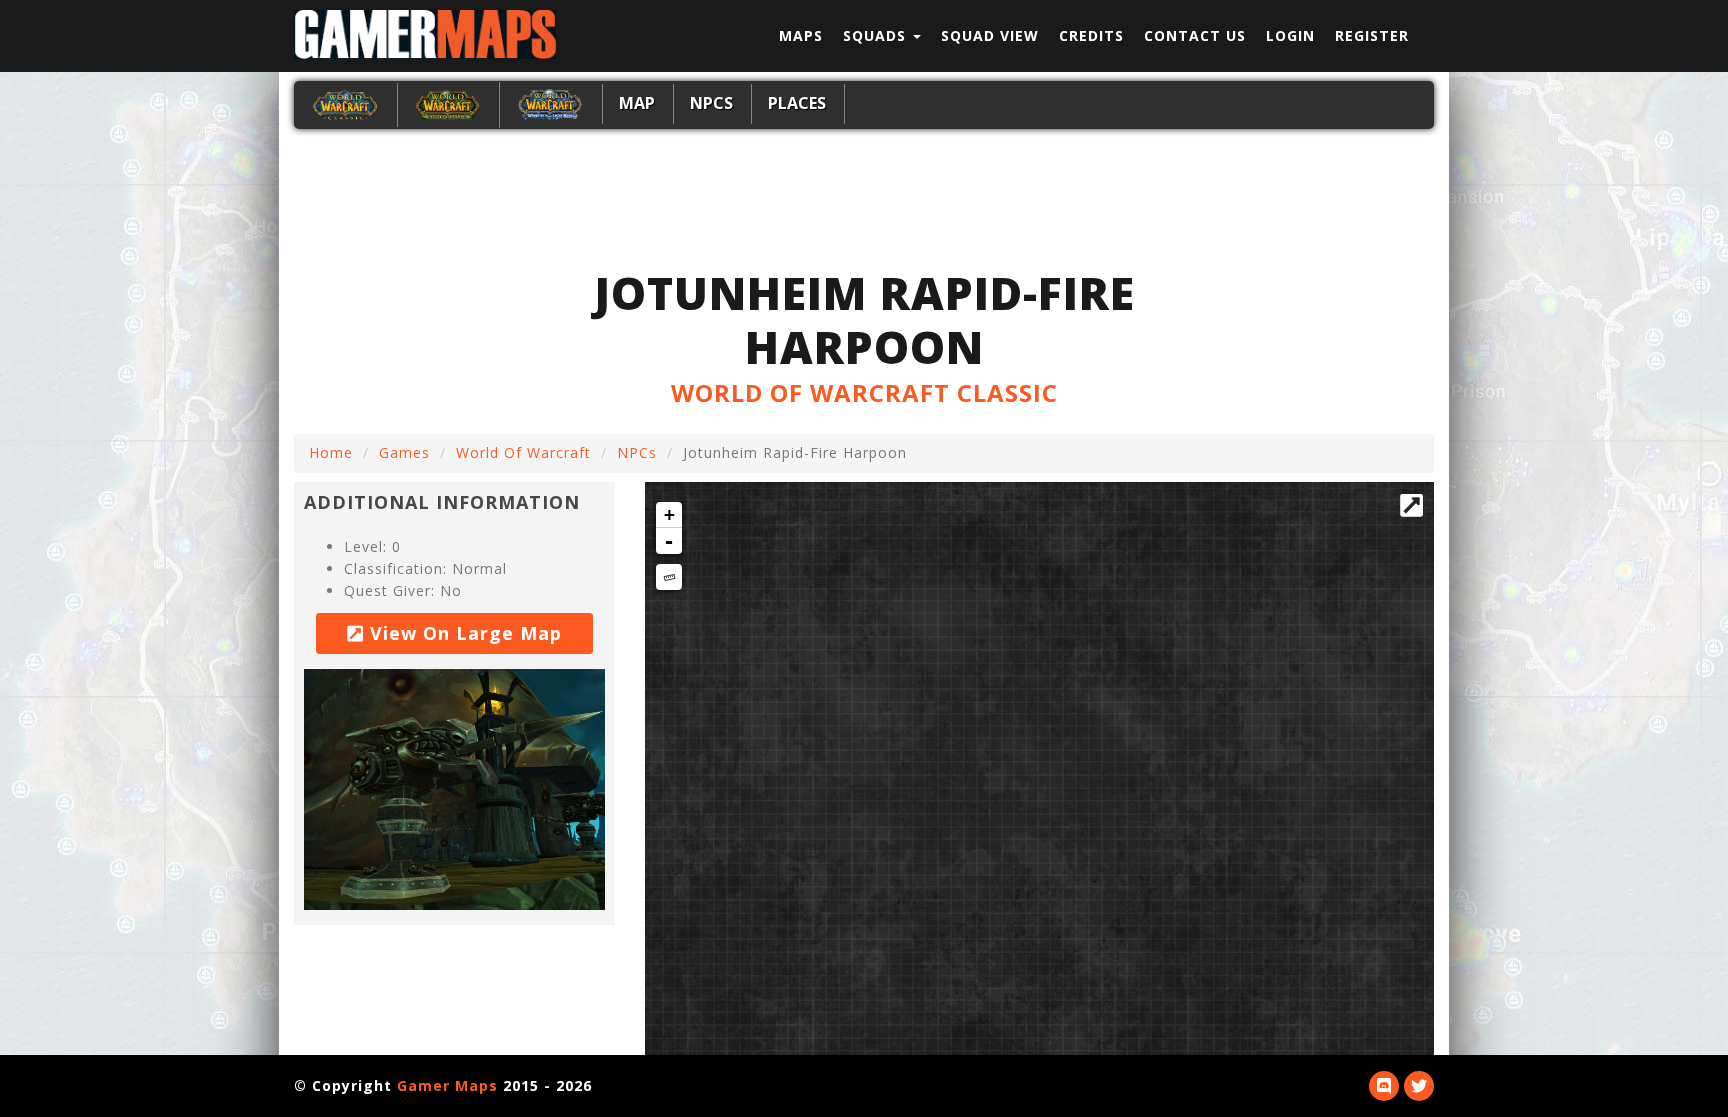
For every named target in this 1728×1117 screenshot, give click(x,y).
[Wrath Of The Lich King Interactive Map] (550, 103)
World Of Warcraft (523, 452)
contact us (1195, 35)
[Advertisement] (864, 195)
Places (797, 103)
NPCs (711, 103)
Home (331, 452)
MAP (637, 103)
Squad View (990, 35)
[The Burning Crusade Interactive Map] (447, 103)
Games (404, 452)
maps (801, 35)
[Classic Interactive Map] (345, 103)
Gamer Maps (447, 1085)
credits (1091, 35)
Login (1290, 35)
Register (1372, 35)
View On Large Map (463, 633)
